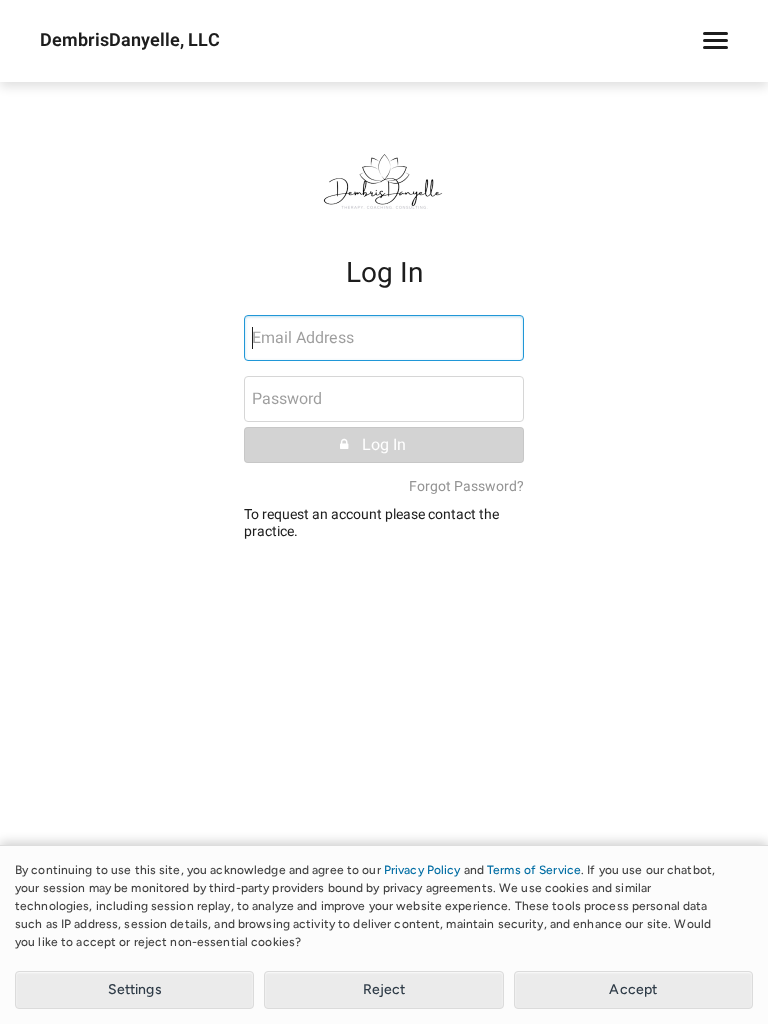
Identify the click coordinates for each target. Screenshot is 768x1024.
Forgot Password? (466, 486)
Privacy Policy (422, 870)
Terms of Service (534, 870)
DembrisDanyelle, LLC (130, 41)
